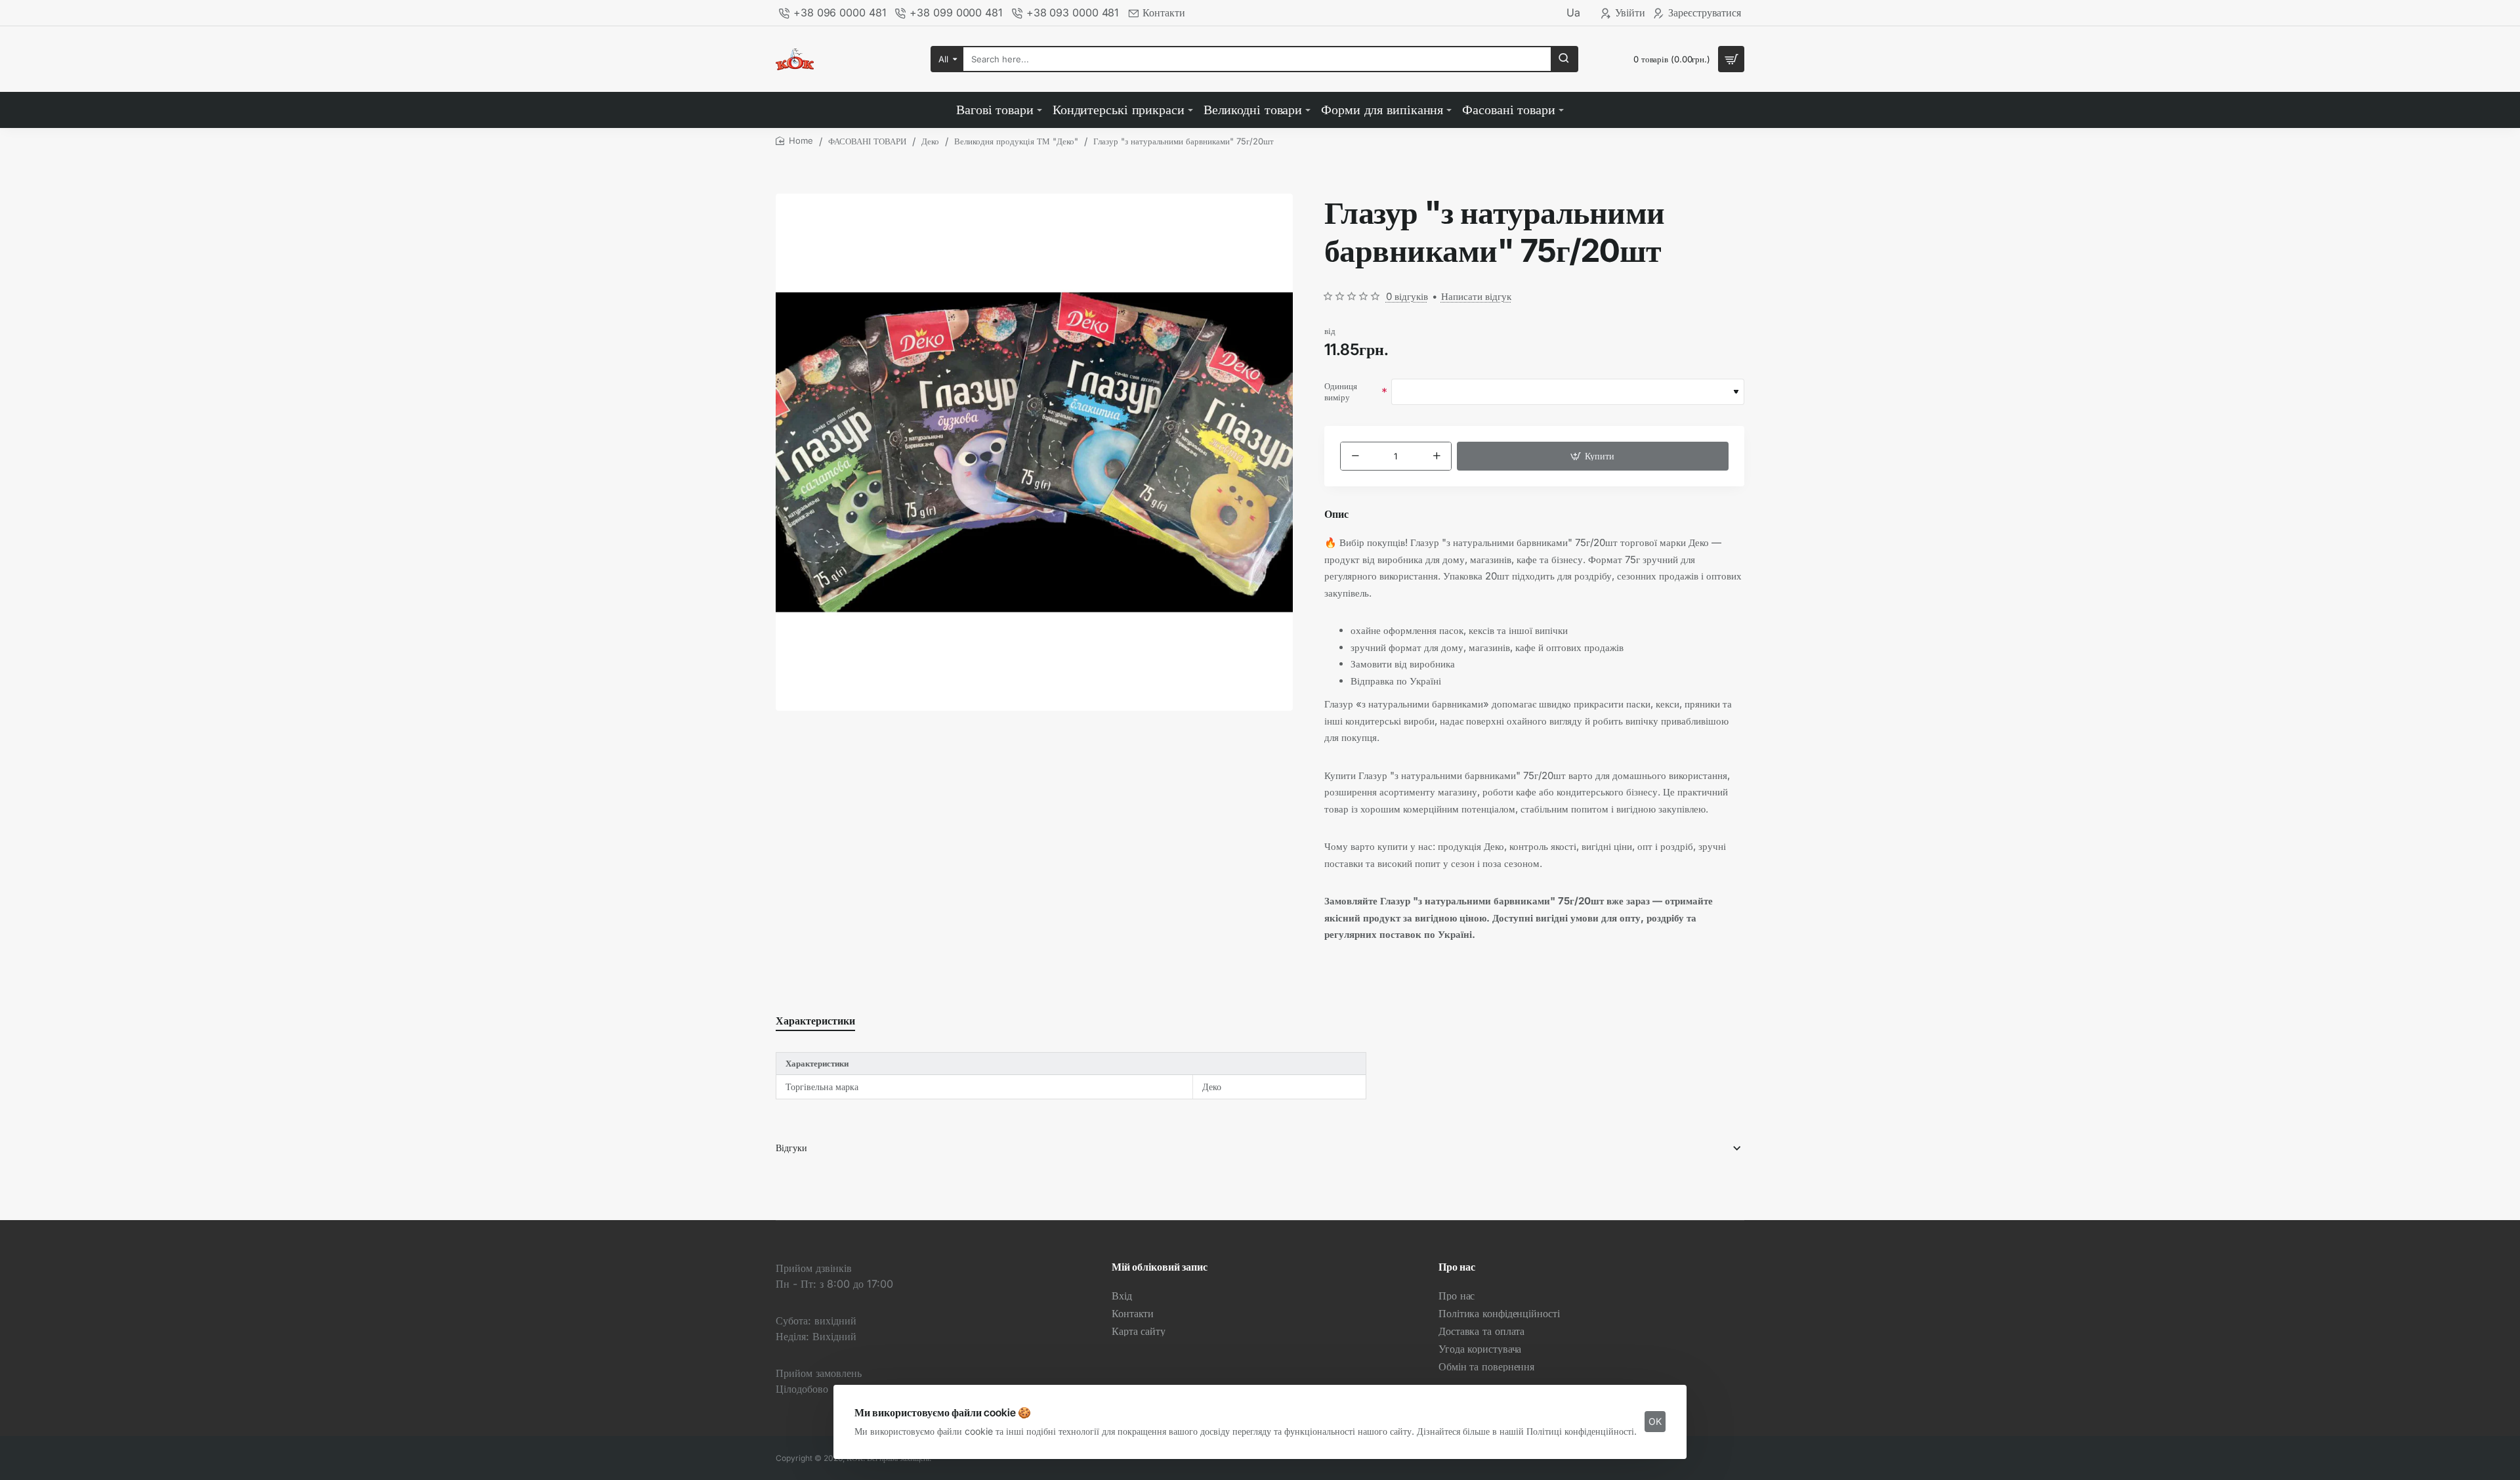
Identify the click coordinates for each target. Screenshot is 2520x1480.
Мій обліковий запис (1160, 1267)
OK (1655, 1421)
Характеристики (815, 1021)
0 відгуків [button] (1407, 296)
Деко (930, 141)
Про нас (1457, 1267)
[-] (1355, 456)
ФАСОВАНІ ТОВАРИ (867, 141)
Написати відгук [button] (1476, 296)
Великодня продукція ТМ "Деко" (1016, 141)
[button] (1593, 456)
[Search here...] (1564, 59)
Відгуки (791, 1148)
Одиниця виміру (1341, 391)
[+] (1436, 456)
